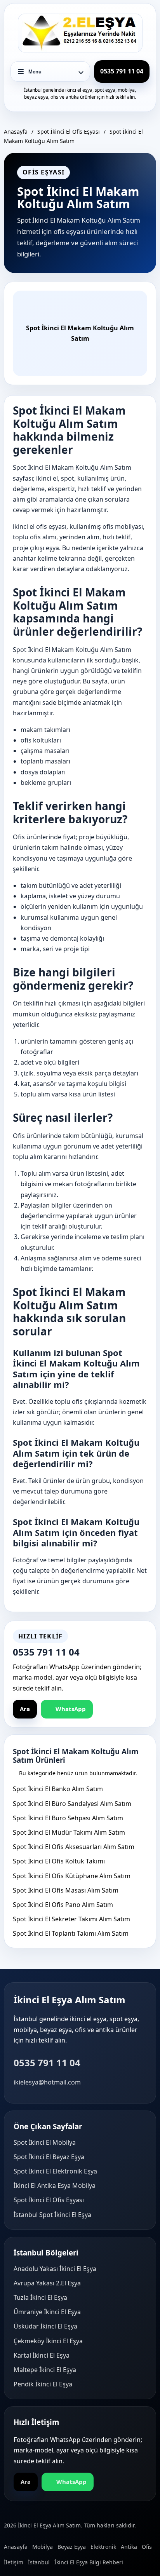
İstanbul (39, 2562)
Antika (129, 2547)
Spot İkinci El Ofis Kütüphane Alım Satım (72, 1876)
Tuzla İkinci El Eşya (40, 2297)
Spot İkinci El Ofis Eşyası (69, 132)
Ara (25, 1709)
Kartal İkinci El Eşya (42, 2355)
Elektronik (103, 2547)
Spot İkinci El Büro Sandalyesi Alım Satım (72, 1804)
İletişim (14, 2562)
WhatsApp (71, 1709)
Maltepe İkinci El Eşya (45, 2370)
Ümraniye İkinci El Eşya (47, 2312)
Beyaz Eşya (72, 2547)
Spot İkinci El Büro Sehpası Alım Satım (68, 1818)
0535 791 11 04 (47, 2063)
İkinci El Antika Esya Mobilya (55, 2186)
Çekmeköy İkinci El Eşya (48, 2341)
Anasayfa (16, 132)
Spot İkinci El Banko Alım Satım (58, 1789)
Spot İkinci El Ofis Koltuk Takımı (59, 1861)
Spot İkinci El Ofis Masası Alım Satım (66, 1890)
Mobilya (43, 2547)
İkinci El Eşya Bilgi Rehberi (89, 2562)
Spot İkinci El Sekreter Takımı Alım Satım (71, 1919)
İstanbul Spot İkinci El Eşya (52, 2215)
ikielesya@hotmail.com (47, 2082)
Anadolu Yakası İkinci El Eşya (55, 2269)
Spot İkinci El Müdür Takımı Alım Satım (69, 1832)
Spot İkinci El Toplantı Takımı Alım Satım (71, 1933)
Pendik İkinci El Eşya (43, 2384)
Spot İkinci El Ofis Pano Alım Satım (63, 1905)
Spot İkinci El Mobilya (45, 2142)
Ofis (147, 2547)
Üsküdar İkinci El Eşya (45, 2326)
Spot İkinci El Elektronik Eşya (55, 2171)
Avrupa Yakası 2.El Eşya (47, 2283)
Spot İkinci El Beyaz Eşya (49, 2157)
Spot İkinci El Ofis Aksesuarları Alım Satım (74, 1847)
